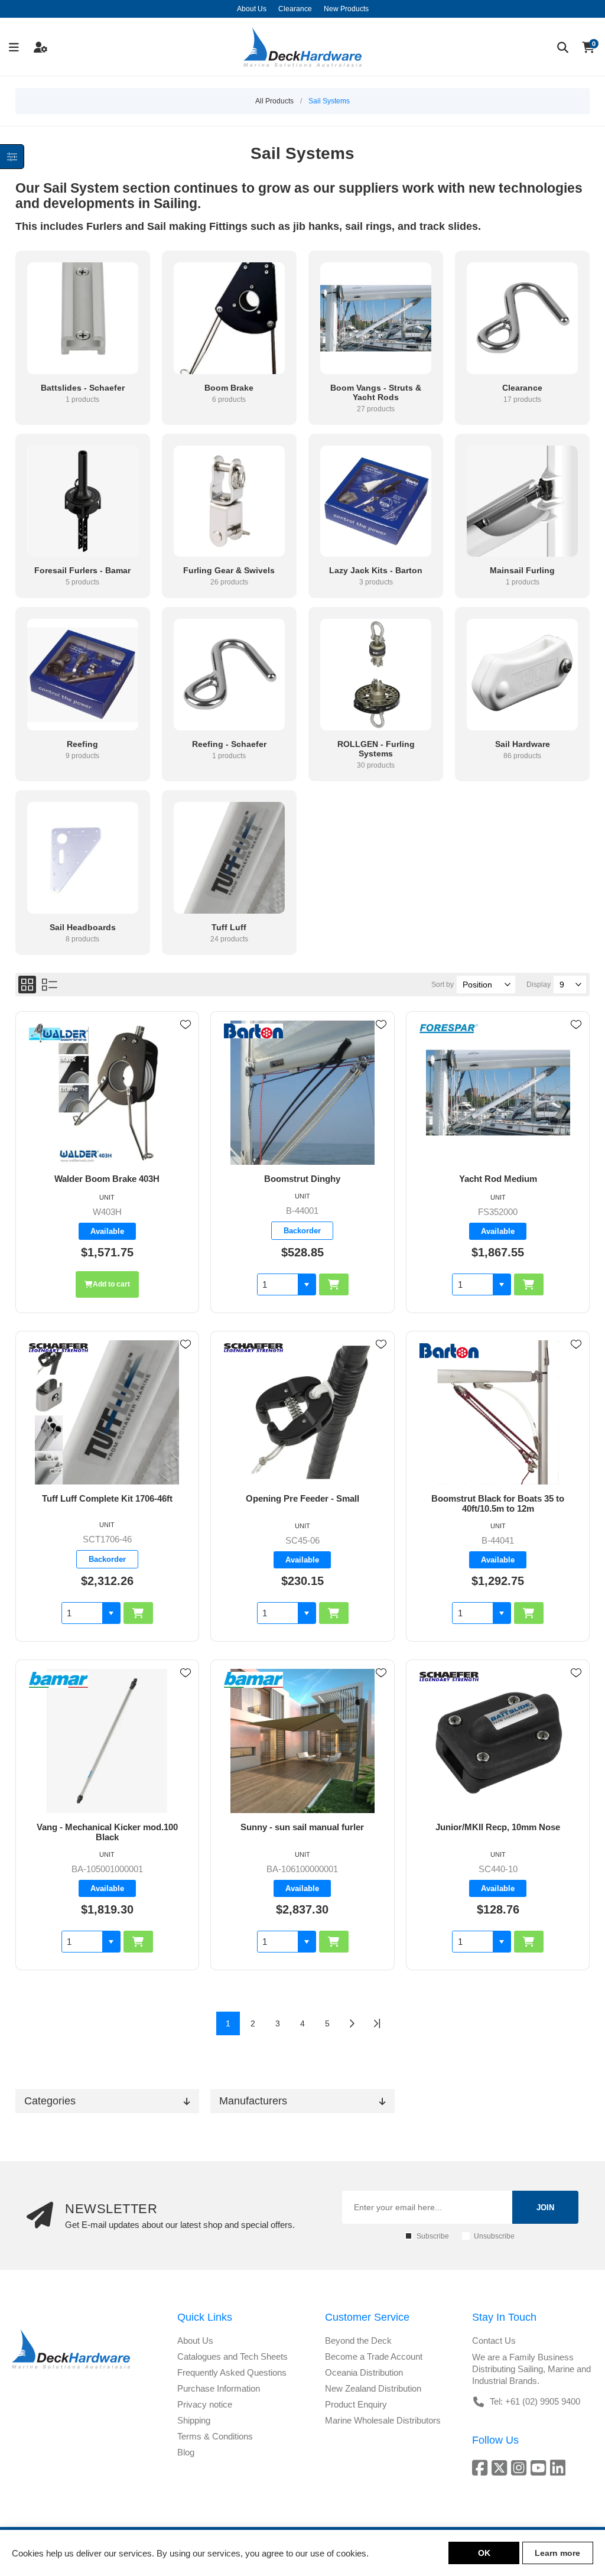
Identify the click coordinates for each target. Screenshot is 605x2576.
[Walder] (58, 1034)
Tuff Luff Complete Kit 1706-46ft (107, 1498)
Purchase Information (219, 2388)
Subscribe (433, 2236)
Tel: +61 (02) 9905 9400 (535, 2401)
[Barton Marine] (253, 1032)
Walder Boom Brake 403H (107, 1179)
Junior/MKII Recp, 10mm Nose (498, 1827)
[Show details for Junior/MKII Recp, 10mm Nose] (498, 1741)
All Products (274, 101)
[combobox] (278, 1284)
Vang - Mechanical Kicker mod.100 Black (107, 1832)
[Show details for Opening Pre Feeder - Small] (302, 1412)
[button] (307, 1284)
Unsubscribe (494, 2236)
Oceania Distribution (364, 2372)
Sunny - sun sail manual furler (302, 1827)
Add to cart (111, 1284)
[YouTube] (540, 2468)
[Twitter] (501, 2468)
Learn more (557, 2553)
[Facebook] (482, 2468)
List (50, 985)
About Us (195, 2341)
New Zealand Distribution (373, 2388)
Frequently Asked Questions (232, 2372)
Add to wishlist (186, 1025)
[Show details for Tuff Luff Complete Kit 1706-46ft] (107, 1412)
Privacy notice (205, 2404)
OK (484, 2553)
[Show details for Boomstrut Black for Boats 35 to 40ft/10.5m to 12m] (498, 1412)
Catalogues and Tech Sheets (232, 2356)
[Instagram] (521, 2468)
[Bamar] (58, 1681)
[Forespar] (449, 1030)
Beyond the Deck (358, 2341)
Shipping (194, 2420)
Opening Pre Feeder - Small (302, 1498)
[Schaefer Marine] (58, 1349)
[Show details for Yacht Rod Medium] (498, 1093)
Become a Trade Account (374, 2356)
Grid (27, 985)
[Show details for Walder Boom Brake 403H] (107, 1093)
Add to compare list (186, 1059)
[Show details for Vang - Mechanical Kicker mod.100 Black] (107, 1741)
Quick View (186, 1042)
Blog (186, 2452)
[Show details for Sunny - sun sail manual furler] (302, 1741)
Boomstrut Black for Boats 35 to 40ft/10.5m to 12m (498, 1503)
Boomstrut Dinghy (302, 1179)
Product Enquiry (356, 2404)
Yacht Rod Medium (498, 1179)
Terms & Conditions (215, 2436)
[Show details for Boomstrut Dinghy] (302, 1093)
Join (545, 2208)
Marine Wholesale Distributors (383, 2420)
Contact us (494, 2341)
